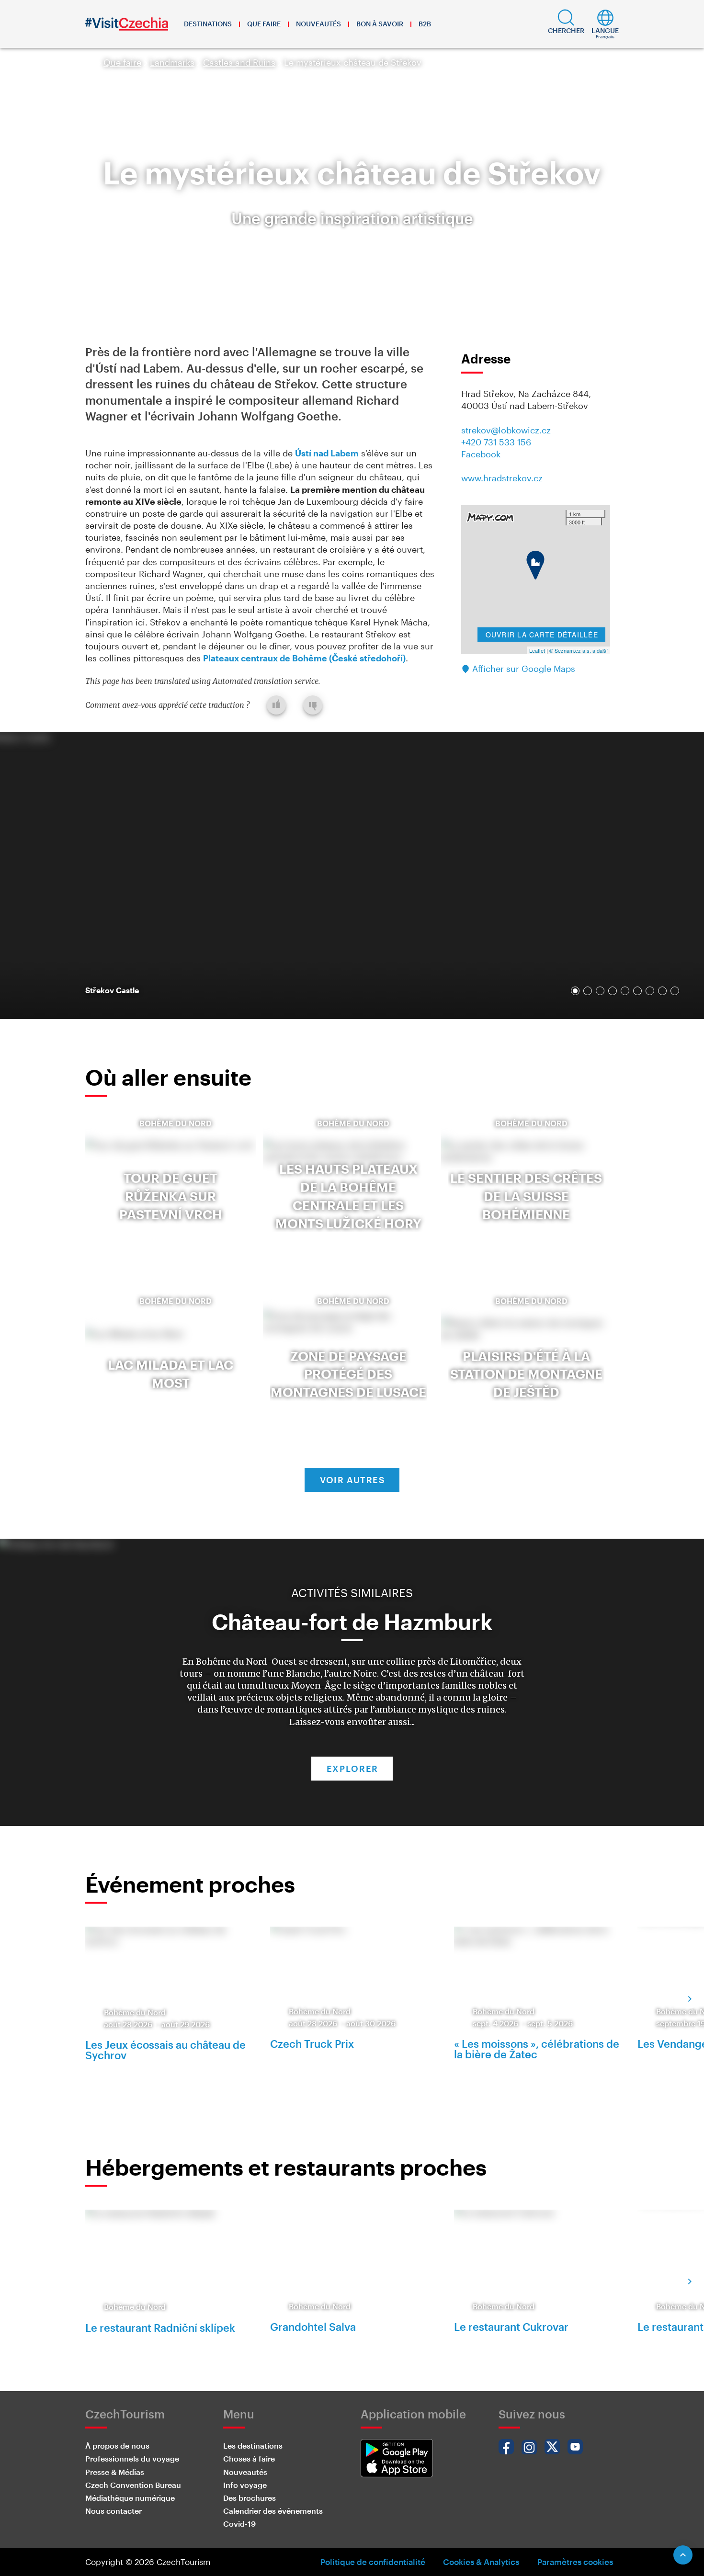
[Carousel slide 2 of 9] (588, 991)
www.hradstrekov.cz (502, 478)
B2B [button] (425, 24)
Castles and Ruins (239, 62)
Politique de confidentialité (373, 2562)
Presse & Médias (115, 2472)
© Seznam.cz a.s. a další (579, 650)
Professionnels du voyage (132, 2458)
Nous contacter (114, 2511)
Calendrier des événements (273, 2511)
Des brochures (250, 2498)
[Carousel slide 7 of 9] (650, 991)
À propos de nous (117, 2445)
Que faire (264, 24)
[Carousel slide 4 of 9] (613, 991)
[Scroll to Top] (683, 2555)
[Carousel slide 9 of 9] (675, 991)
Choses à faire (249, 2458)
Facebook (481, 454)
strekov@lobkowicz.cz (506, 430)
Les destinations (253, 2445)
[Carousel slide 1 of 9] (575, 991)
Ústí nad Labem (327, 453)
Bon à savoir (380, 24)
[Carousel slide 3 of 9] (600, 991)
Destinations (208, 24)
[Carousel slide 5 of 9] (625, 991)
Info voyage (245, 2485)
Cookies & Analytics (481, 2562)
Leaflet (537, 650)
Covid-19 (239, 2524)
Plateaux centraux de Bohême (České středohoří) (304, 658)
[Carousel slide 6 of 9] (637, 991)
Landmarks (172, 62)
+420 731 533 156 (496, 442)
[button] (566, 24)
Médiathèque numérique (130, 2498)
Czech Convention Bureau (133, 2485)
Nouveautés (318, 24)
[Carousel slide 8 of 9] (662, 991)
